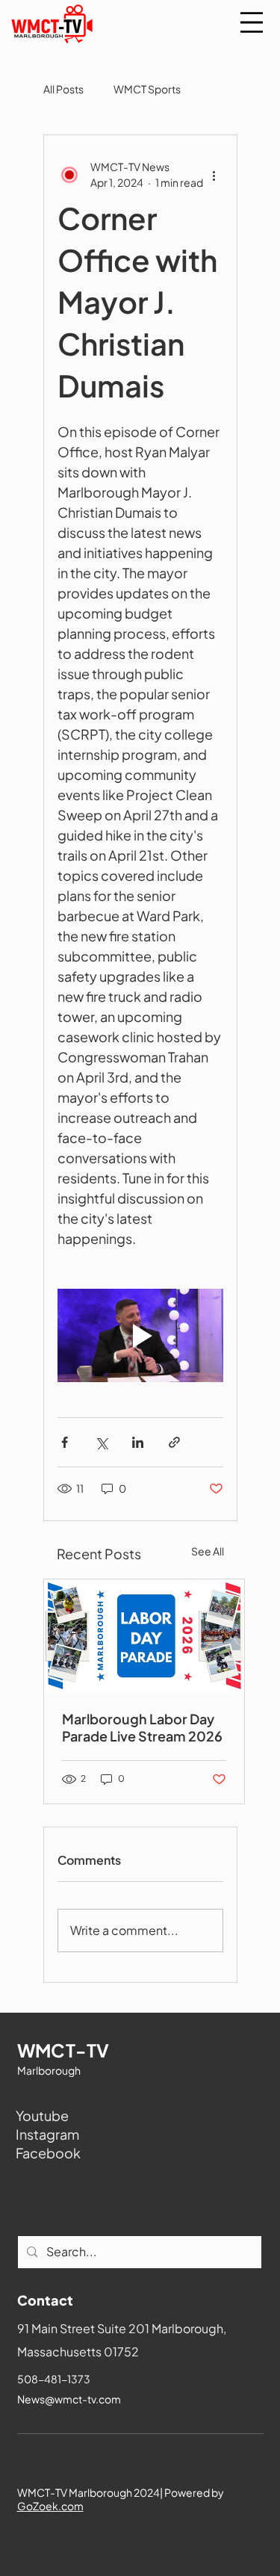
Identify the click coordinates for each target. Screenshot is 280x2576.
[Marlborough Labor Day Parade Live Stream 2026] (144, 1636)
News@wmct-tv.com (69, 2399)
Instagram (47, 2134)
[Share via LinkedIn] (138, 1442)
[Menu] (252, 22)
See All (208, 1551)
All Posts (63, 89)
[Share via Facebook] (65, 1442)
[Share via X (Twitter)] (101, 1442)
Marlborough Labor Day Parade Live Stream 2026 (142, 1727)
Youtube (42, 2115)
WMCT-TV (63, 2050)
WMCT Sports (147, 89)
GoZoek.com (50, 2506)
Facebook (48, 2153)
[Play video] (140, 1335)
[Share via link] (174, 1442)
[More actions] (214, 175)
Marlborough (49, 2070)
